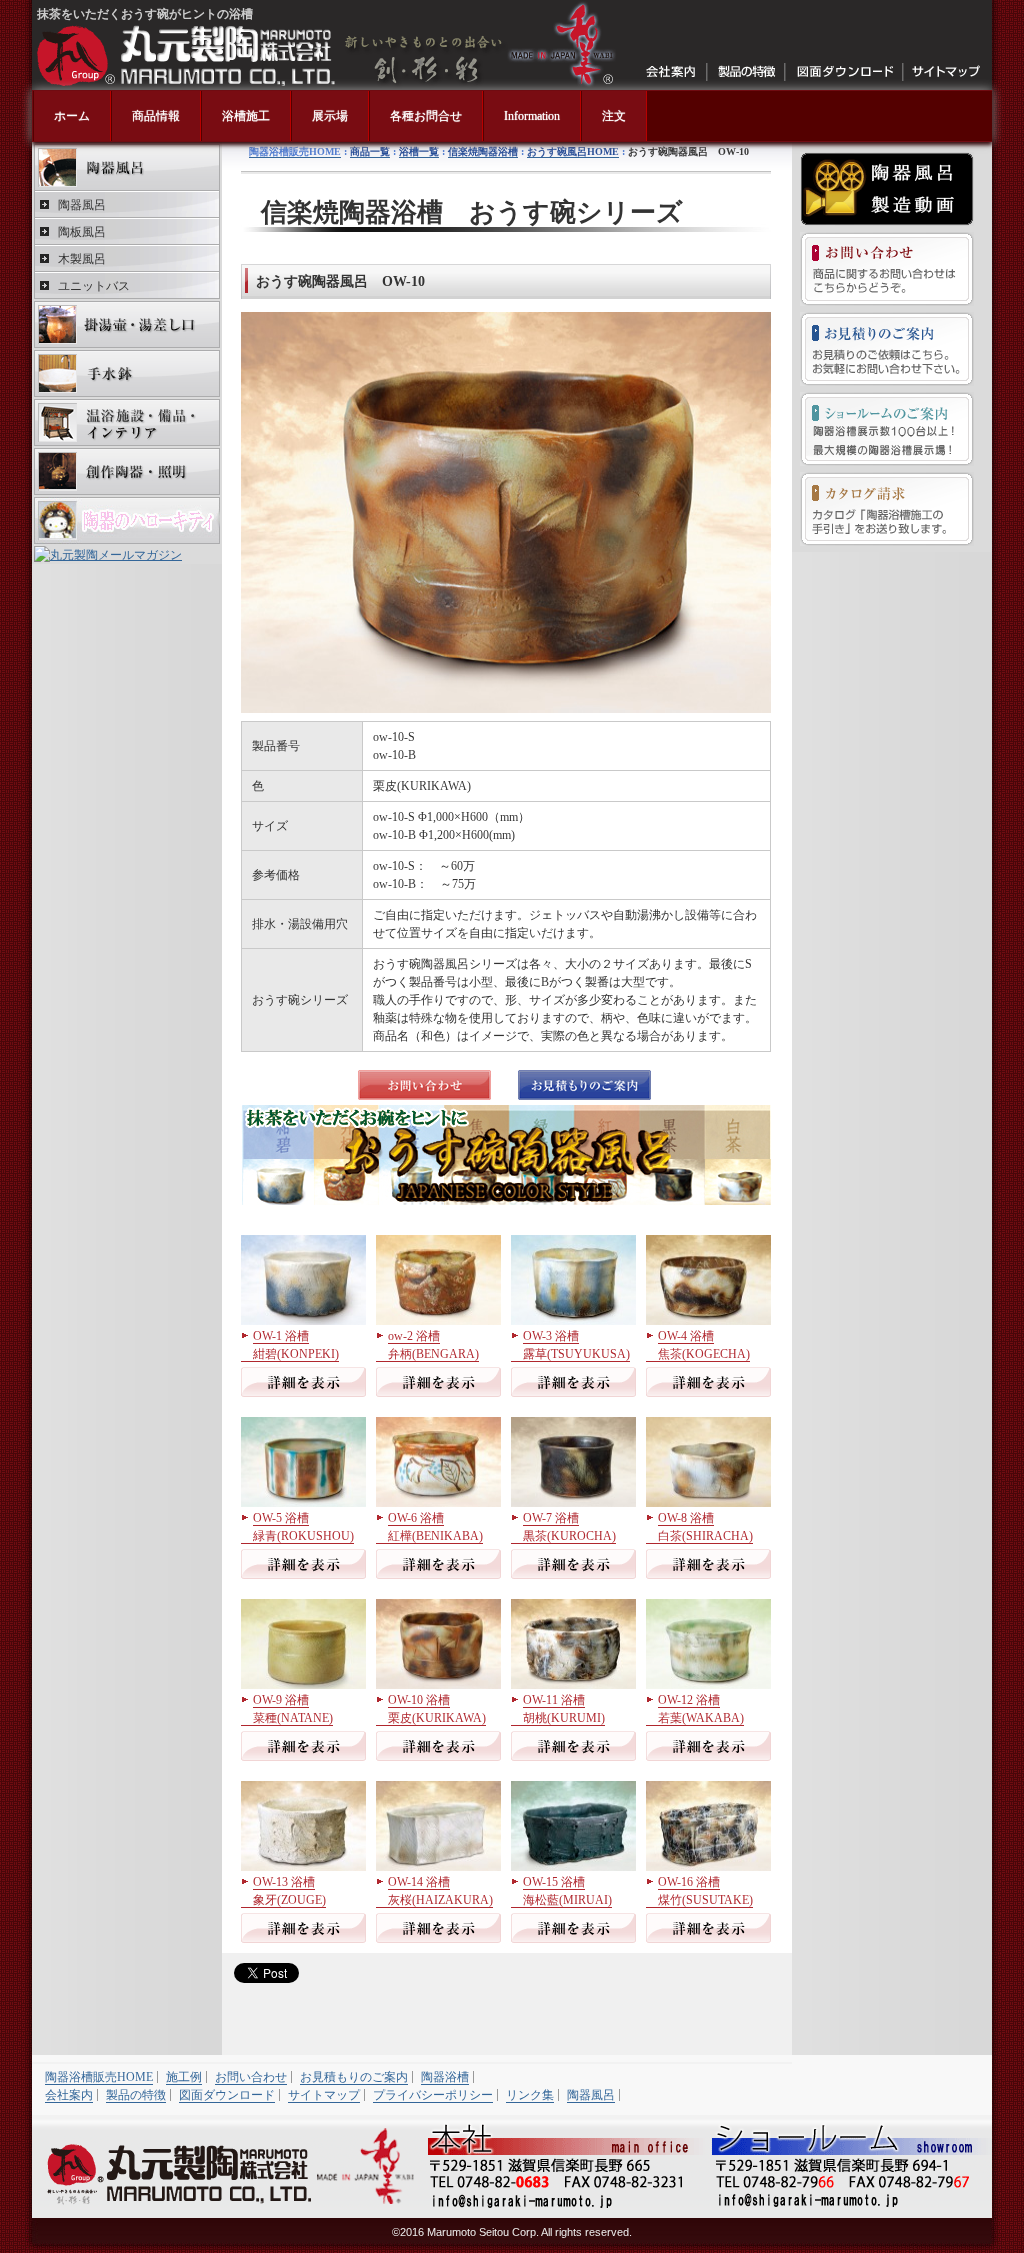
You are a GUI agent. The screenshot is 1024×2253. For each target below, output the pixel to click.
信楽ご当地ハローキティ (127, 520)
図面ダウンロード (844, 72)
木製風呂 (82, 259)
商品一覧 (370, 151)
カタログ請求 (887, 509)
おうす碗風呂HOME (573, 151)
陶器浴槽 (445, 2077)
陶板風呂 (82, 232)
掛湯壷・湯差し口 (127, 324)
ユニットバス (94, 286)
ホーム (72, 116)
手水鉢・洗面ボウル (127, 373)
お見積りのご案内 (887, 349)
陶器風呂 (127, 167)
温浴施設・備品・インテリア (127, 422)
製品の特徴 (746, 72)
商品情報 (156, 116)
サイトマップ (945, 72)
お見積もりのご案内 (354, 2077)
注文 (614, 116)
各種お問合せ (426, 116)
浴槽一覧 (419, 151)
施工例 (184, 2077)
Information (532, 116)
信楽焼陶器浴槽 (483, 151)
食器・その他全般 (127, 471)
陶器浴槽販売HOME (295, 151)
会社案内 (672, 72)
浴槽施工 (246, 116)
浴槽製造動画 (887, 189)
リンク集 (530, 2095)
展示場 (330, 116)
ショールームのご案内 (887, 429)
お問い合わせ (887, 269)
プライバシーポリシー (433, 2095)
